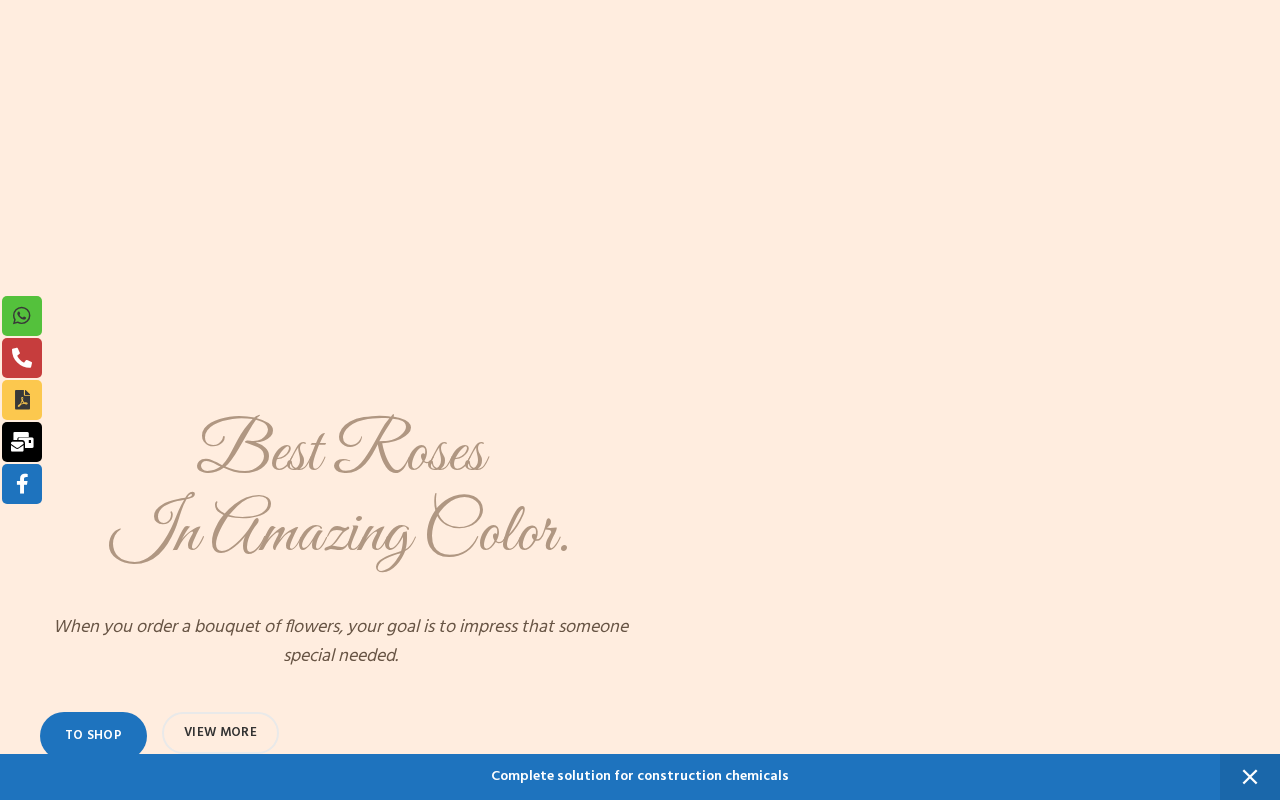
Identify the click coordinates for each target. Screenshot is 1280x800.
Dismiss (1250, 777)
